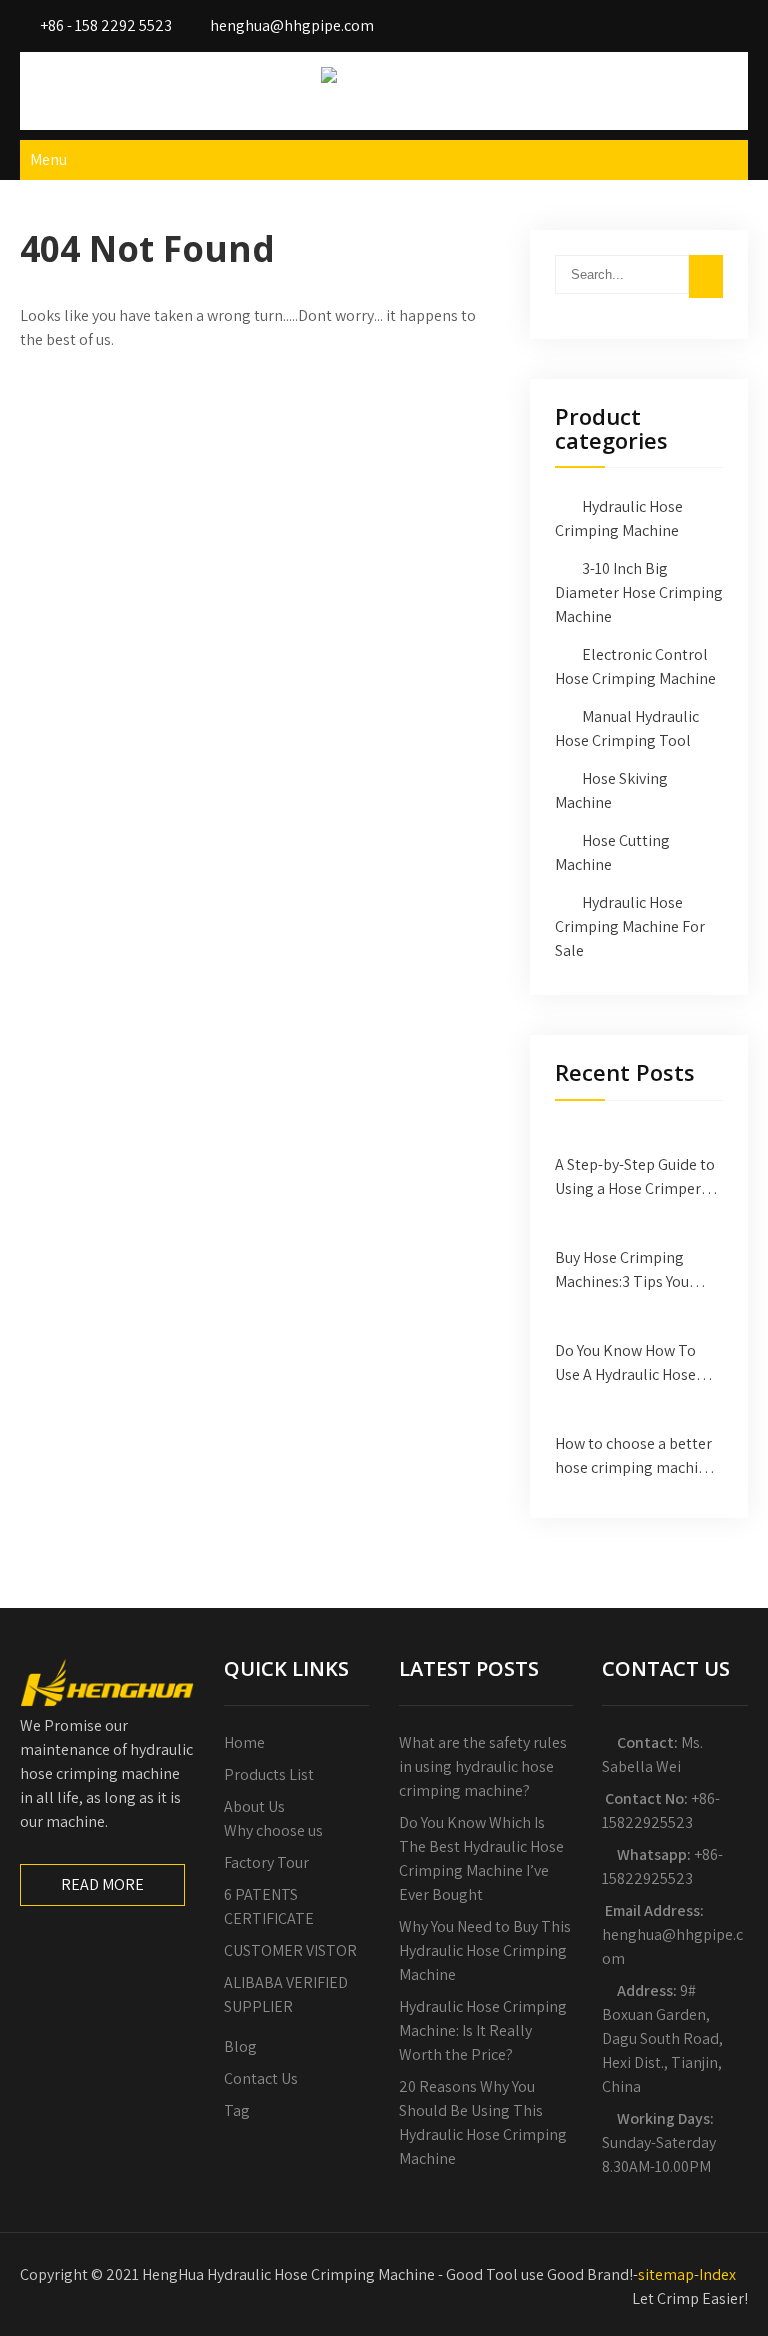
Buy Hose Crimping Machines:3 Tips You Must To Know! (622, 1270)
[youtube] (687, 25)
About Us (254, 1806)
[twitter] (647, 25)
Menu (48, 159)
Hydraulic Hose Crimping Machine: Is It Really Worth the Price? (483, 2030)
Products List (269, 1774)
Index (717, 2274)
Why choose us (273, 1830)
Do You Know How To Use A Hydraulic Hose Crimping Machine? (625, 1363)
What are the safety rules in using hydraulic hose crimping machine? (483, 1766)
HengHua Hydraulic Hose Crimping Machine (384, 102)
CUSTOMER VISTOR (290, 1950)
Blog (240, 2046)
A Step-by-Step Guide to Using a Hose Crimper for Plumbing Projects (635, 1177)
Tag (237, 2110)
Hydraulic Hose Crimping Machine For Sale (630, 926)
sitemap (666, 2274)
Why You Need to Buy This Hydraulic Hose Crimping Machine (485, 1950)
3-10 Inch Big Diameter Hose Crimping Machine (639, 592)
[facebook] (607, 25)
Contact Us (261, 2078)
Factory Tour (266, 1862)
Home (244, 1742)
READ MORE (102, 1884)
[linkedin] (727, 25)
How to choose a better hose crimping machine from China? (635, 1456)
